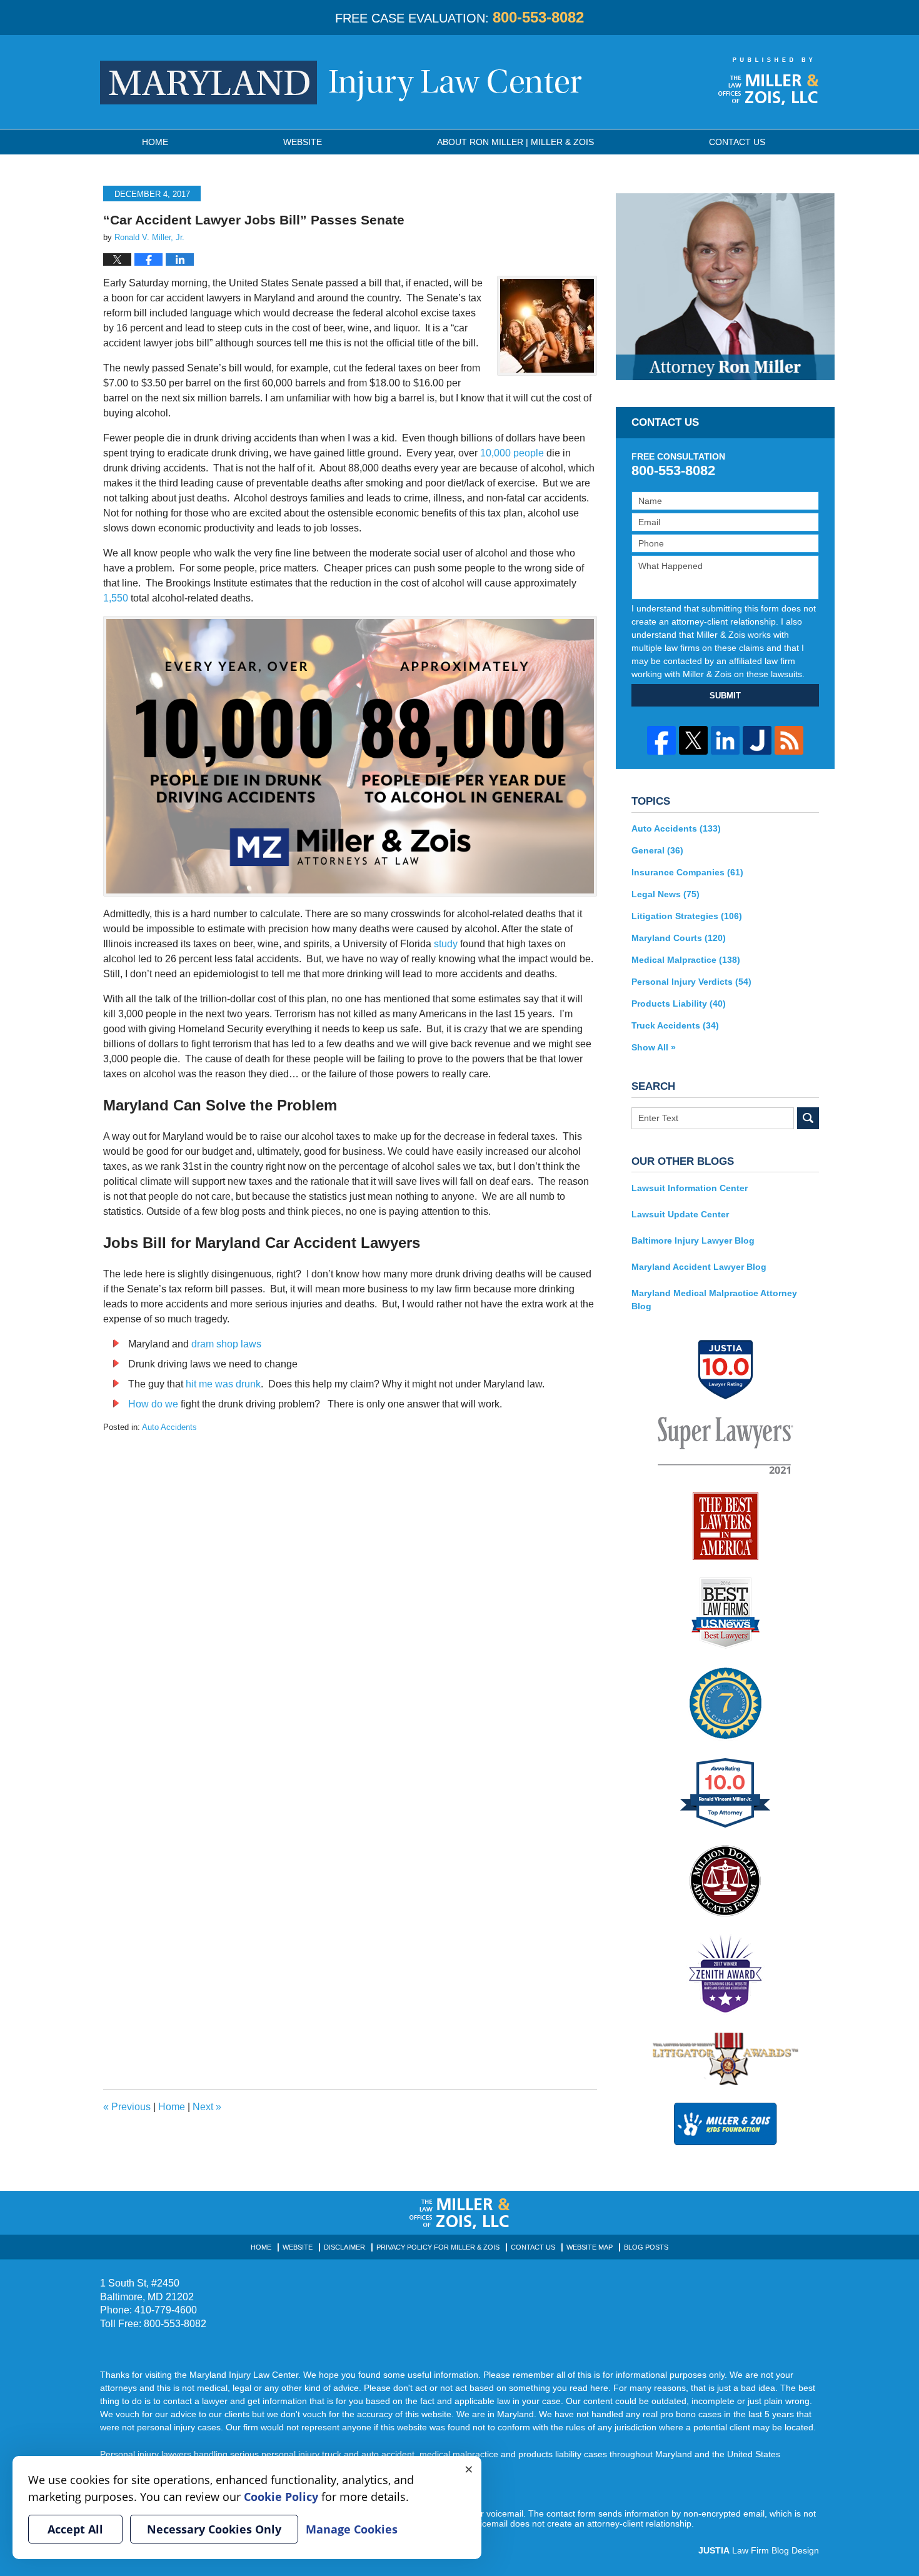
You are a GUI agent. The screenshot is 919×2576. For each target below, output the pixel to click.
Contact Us (533, 2247)
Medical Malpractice (686, 960)
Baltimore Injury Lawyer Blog (693, 1240)
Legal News (665, 894)
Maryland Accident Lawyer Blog (699, 1267)
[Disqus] (350, 1589)
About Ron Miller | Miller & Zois (515, 142)
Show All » (654, 1047)
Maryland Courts (679, 938)
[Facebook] (661, 740)
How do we (153, 1404)
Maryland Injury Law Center (341, 83)
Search (808, 1118)
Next (207, 2107)
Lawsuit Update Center (680, 1214)
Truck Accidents (675, 1025)
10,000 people (512, 453)
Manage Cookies (352, 2529)
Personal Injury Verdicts (691, 982)
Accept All (75, 2529)
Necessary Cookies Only (214, 2529)
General (657, 850)
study (446, 944)
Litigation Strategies (687, 916)
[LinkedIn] (725, 740)
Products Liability (679, 1004)
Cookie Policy (281, 2497)
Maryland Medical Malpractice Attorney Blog (714, 1300)
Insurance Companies (687, 872)
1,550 (116, 598)
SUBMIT (725, 696)
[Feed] (789, 740)
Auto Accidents (169, 1427)
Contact (737, 142)
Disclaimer (344, 2247)
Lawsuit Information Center (690, 1188)
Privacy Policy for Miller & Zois (438, 2247)
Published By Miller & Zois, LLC (769, 81)
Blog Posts (646, 2247)
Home (155, 142)
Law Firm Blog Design (759, 2550)
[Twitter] (693, 740)
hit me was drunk (223, 1384)
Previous (127, 2107)
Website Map (590, 2247)
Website (303, 142)
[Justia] (757, 740)
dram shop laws (226, 1344)
